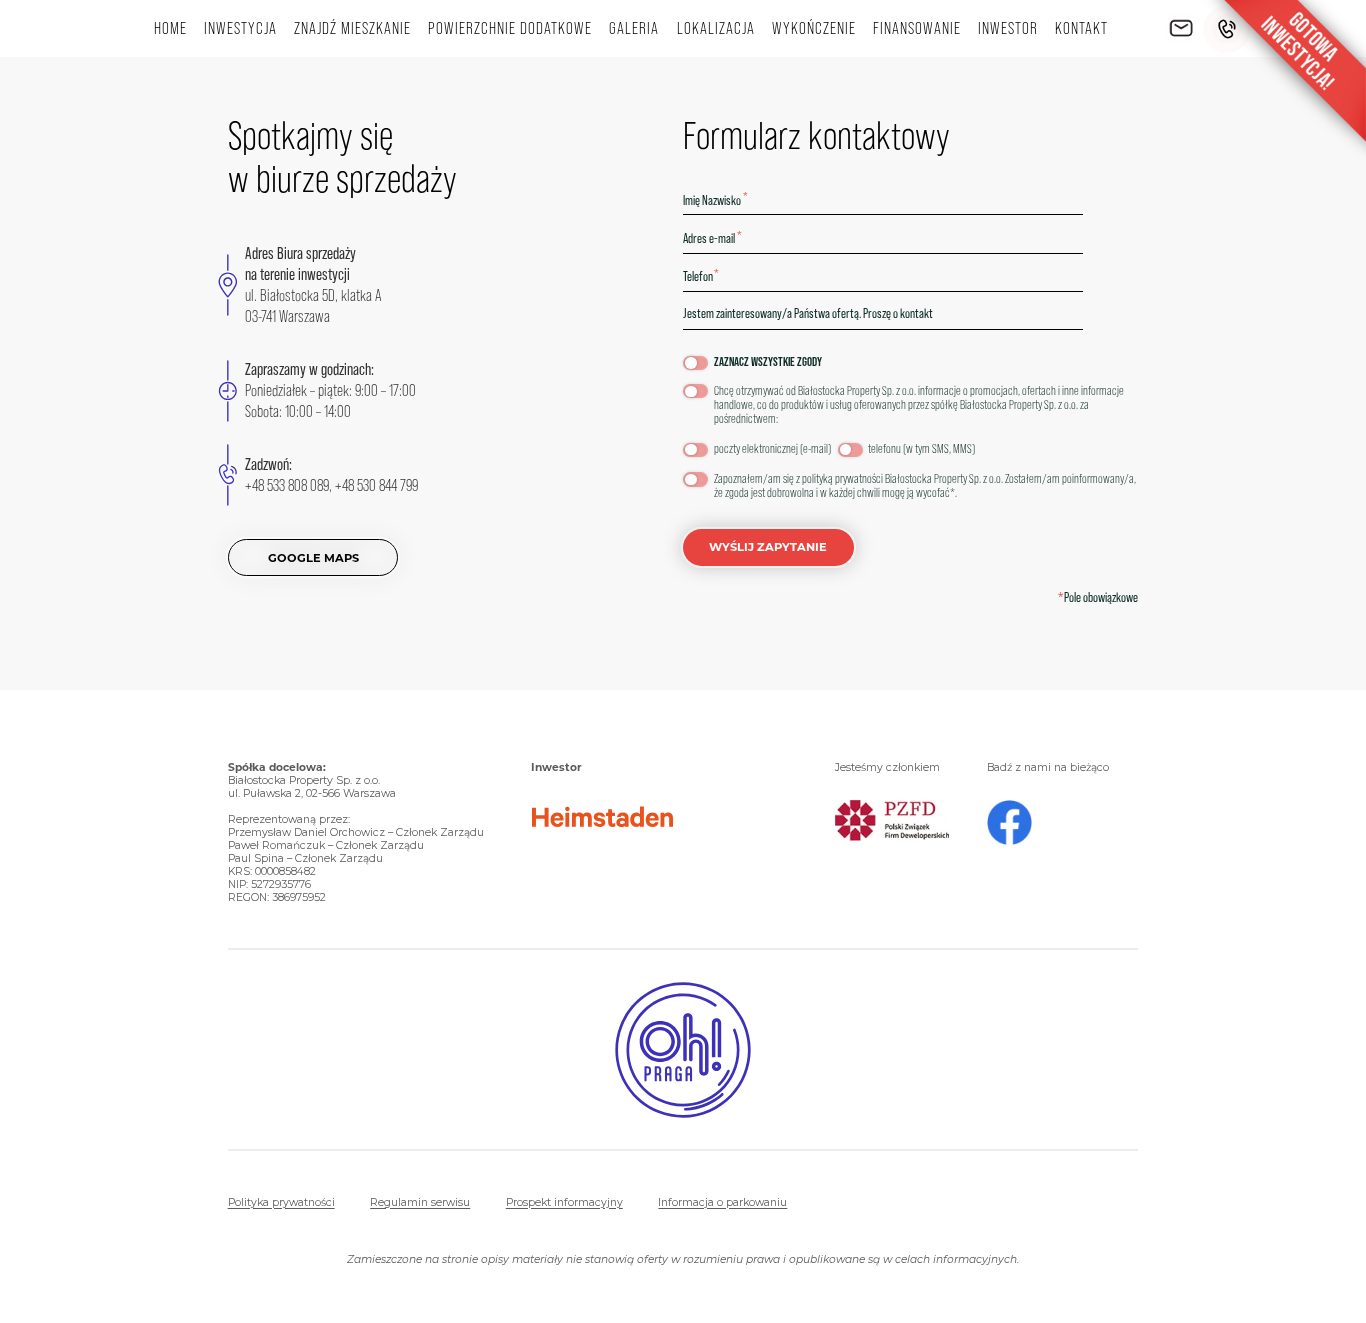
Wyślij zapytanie (768, 547)
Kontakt (1081, 28)
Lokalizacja (716, 28)
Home (170, 28)
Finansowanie (917, 28)
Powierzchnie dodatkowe (510, 28)
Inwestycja (240, 28)
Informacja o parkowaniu (722, 1202)
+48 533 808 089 (287, 485)
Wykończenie (814, 28)
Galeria (634, 28)
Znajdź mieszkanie (352, 28)
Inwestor (1008, 28)
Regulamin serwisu (420, 1202)
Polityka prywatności (281, 1202)
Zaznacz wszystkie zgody (768, 362)
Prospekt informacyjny (564, 1202)
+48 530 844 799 (376, 485)
